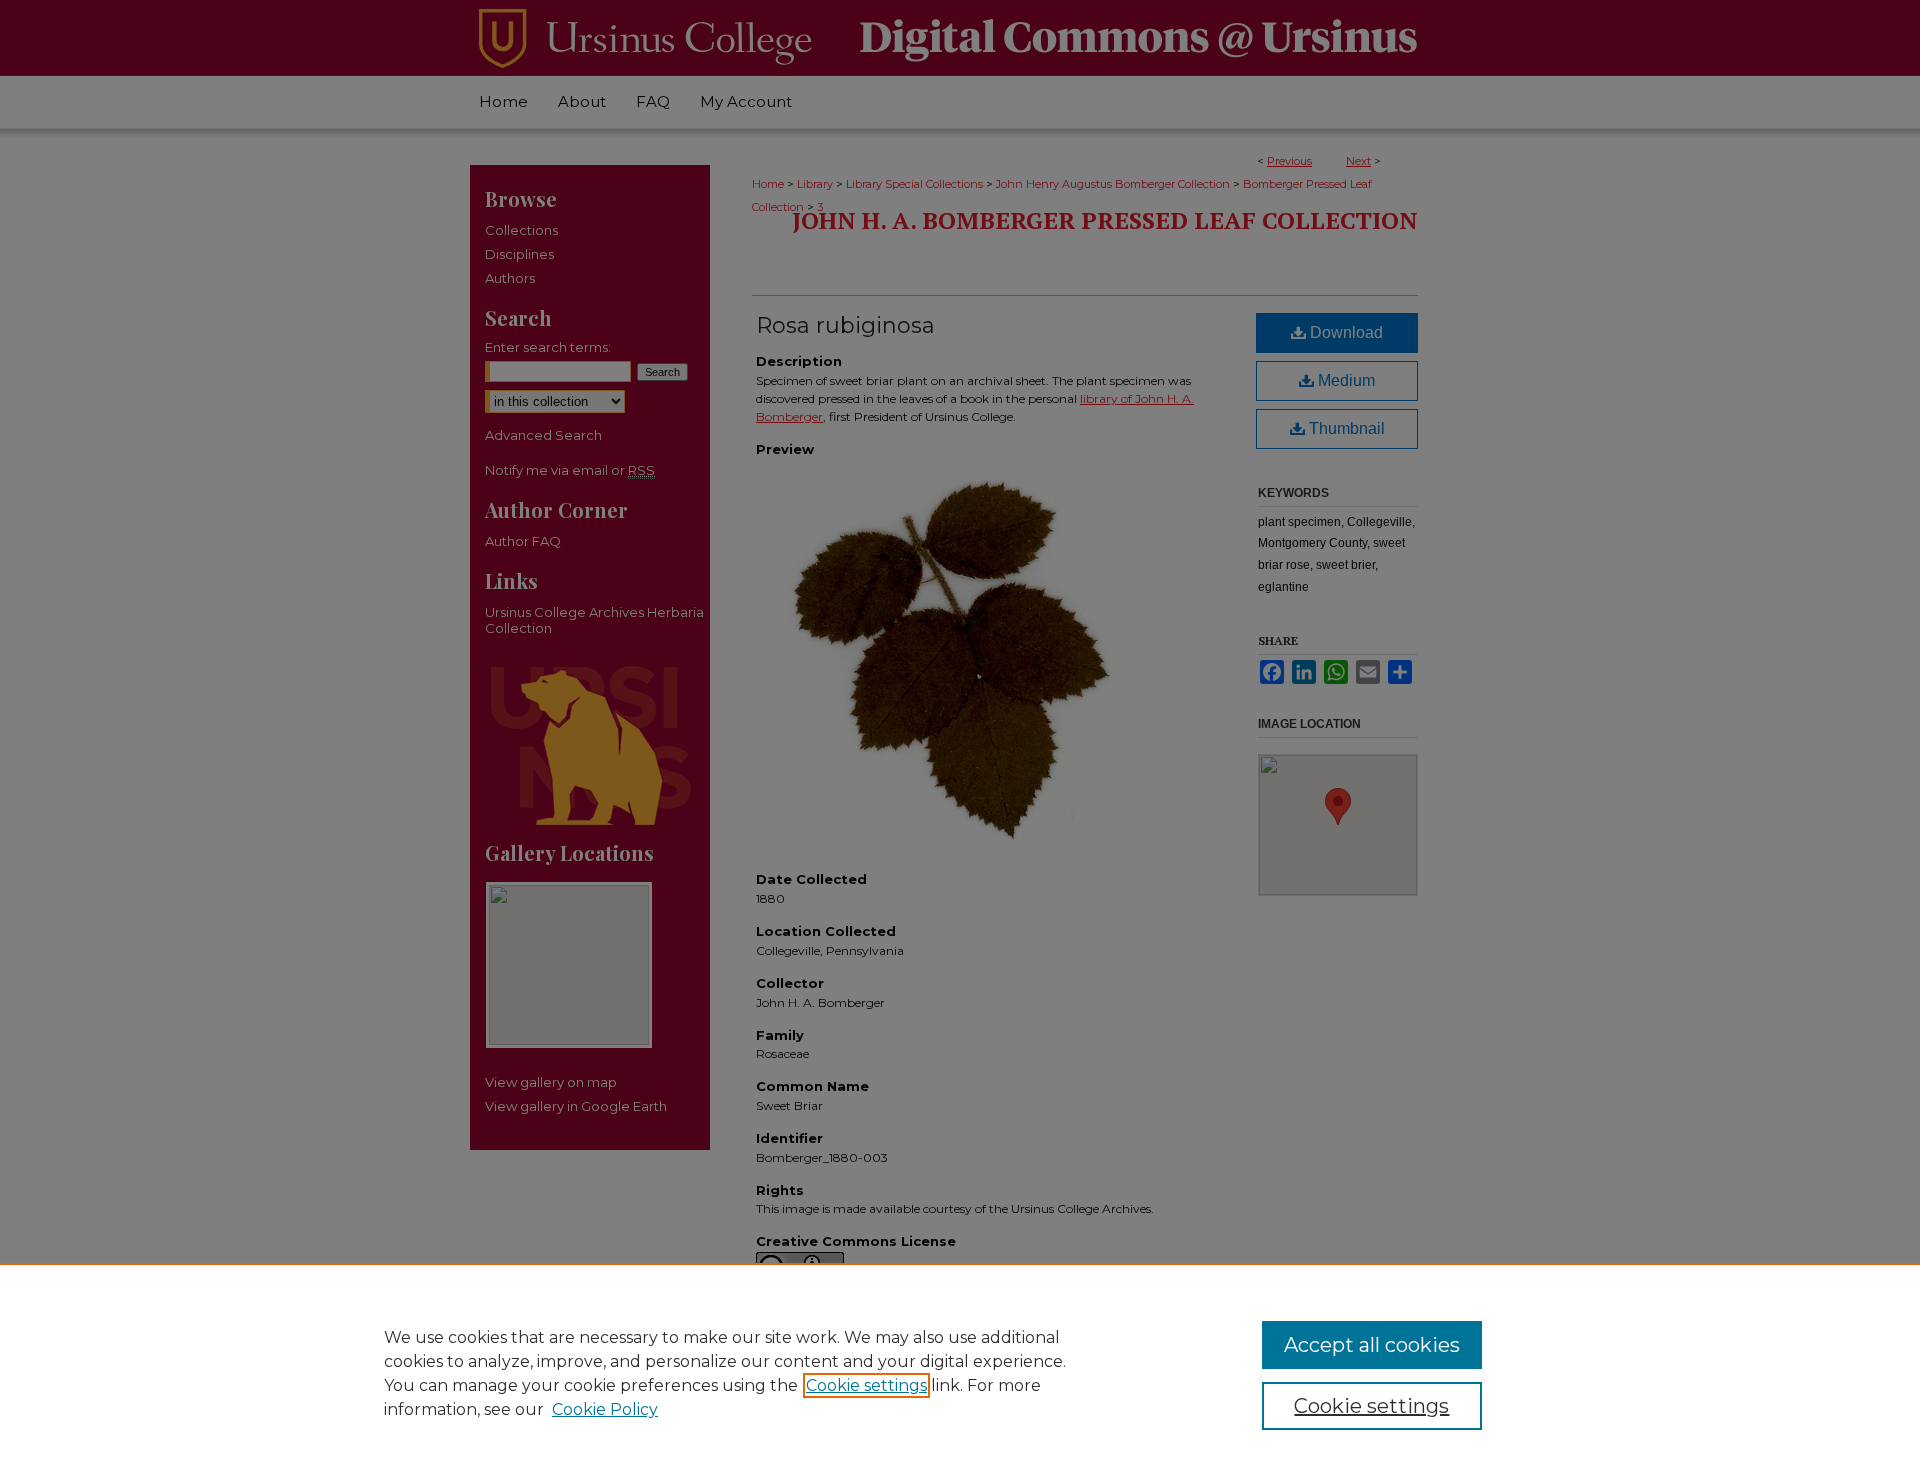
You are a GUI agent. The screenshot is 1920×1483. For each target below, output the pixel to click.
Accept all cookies (1372, 1345)
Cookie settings (866, 1385)
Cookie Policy (605, 1409)
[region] (960, 1373)
